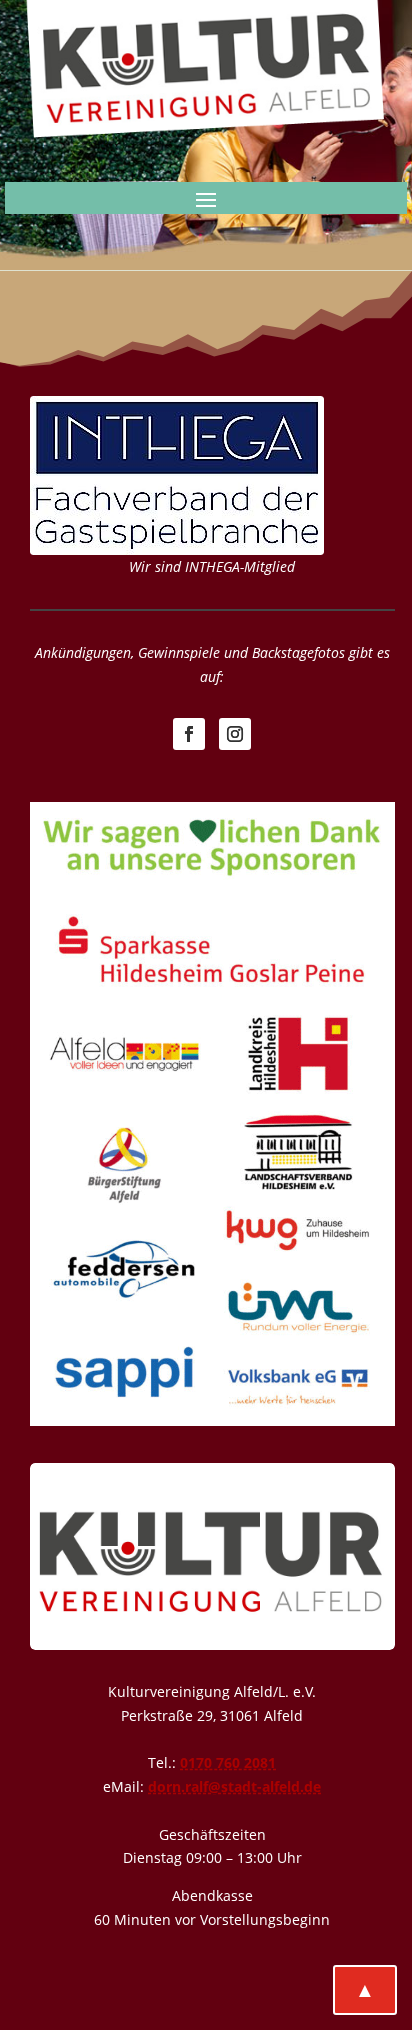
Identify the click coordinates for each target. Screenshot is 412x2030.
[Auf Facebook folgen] (189, 734)
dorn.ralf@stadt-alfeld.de (234, 1786)
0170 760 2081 (228, 1762)
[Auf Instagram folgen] (235, 734)
